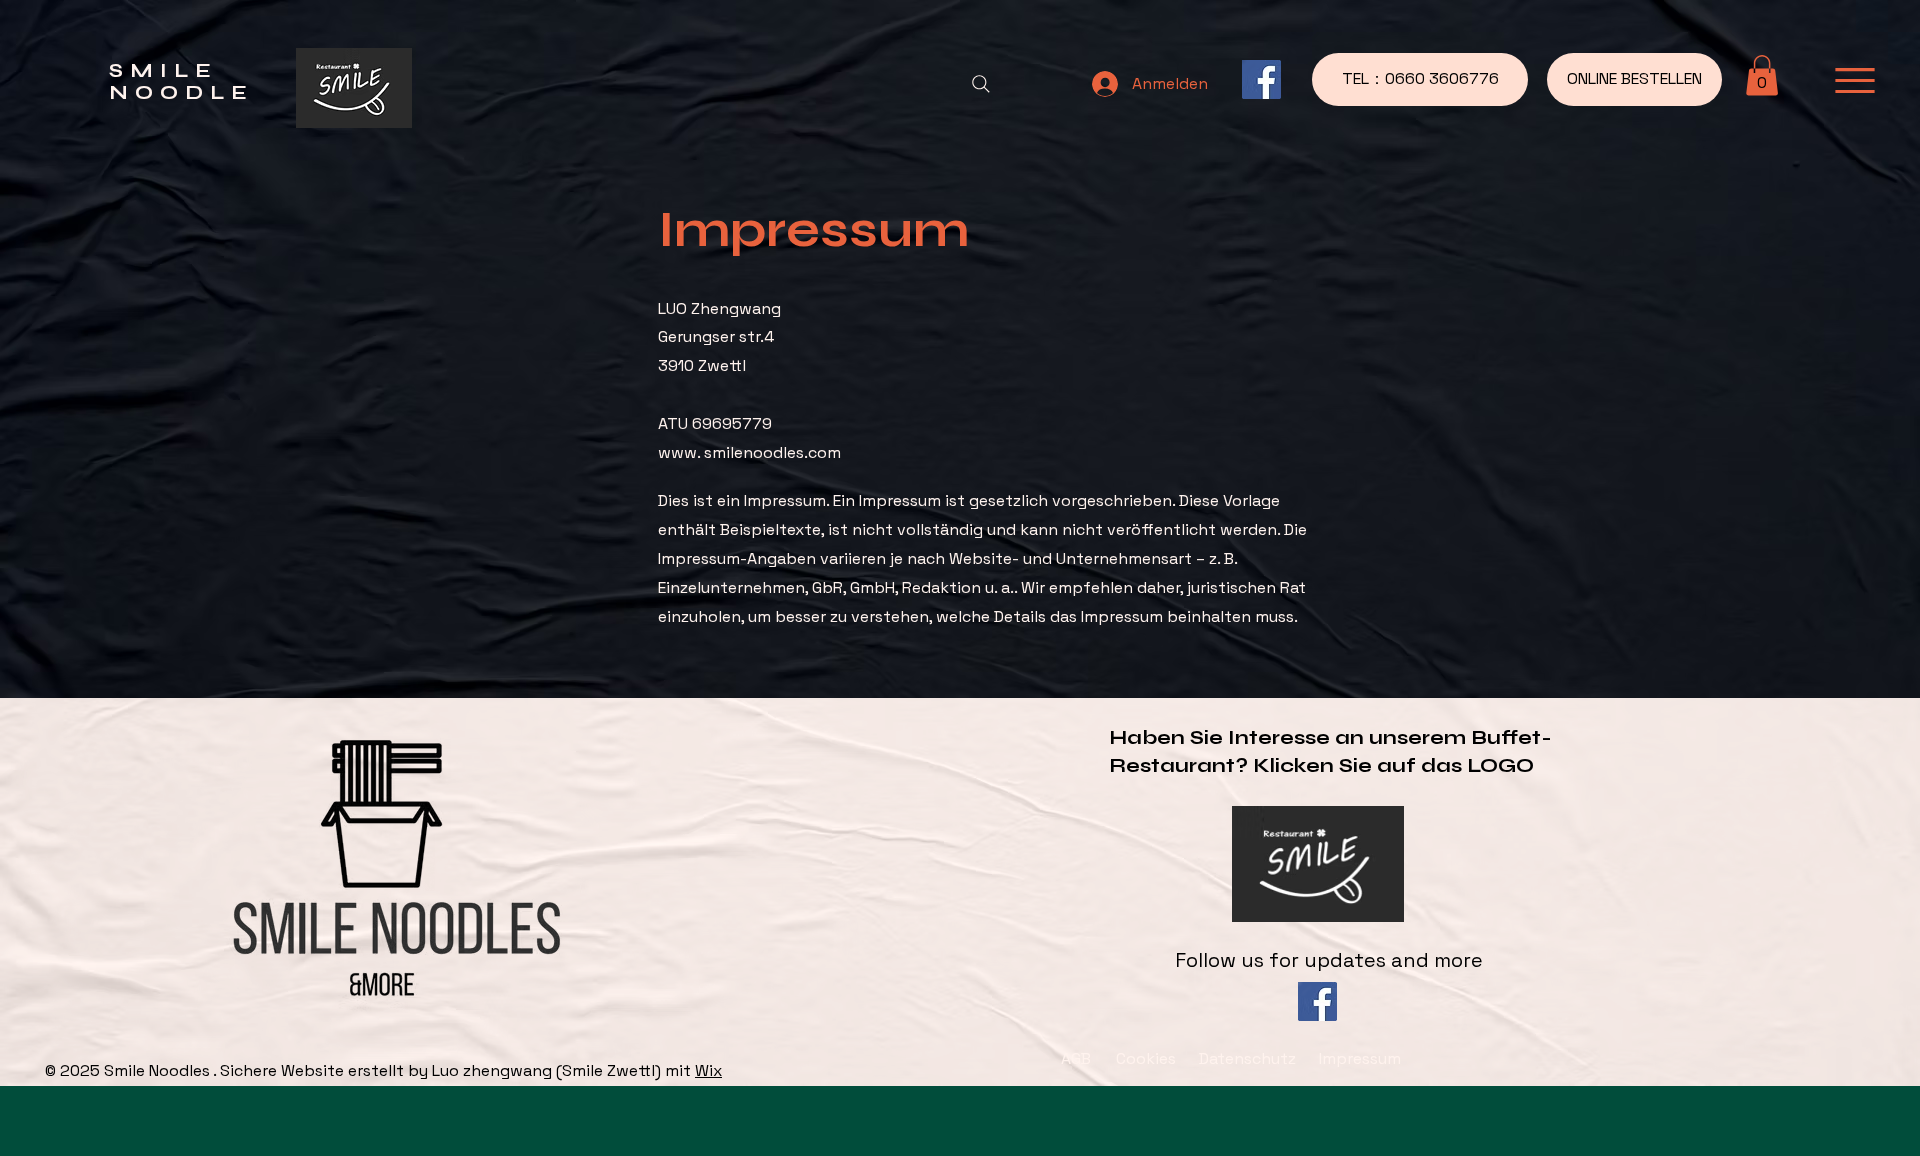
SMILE (163, 70)
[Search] (981, 84)
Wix (708, 1070)
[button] (1762, 75)
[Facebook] (1261, 79)
